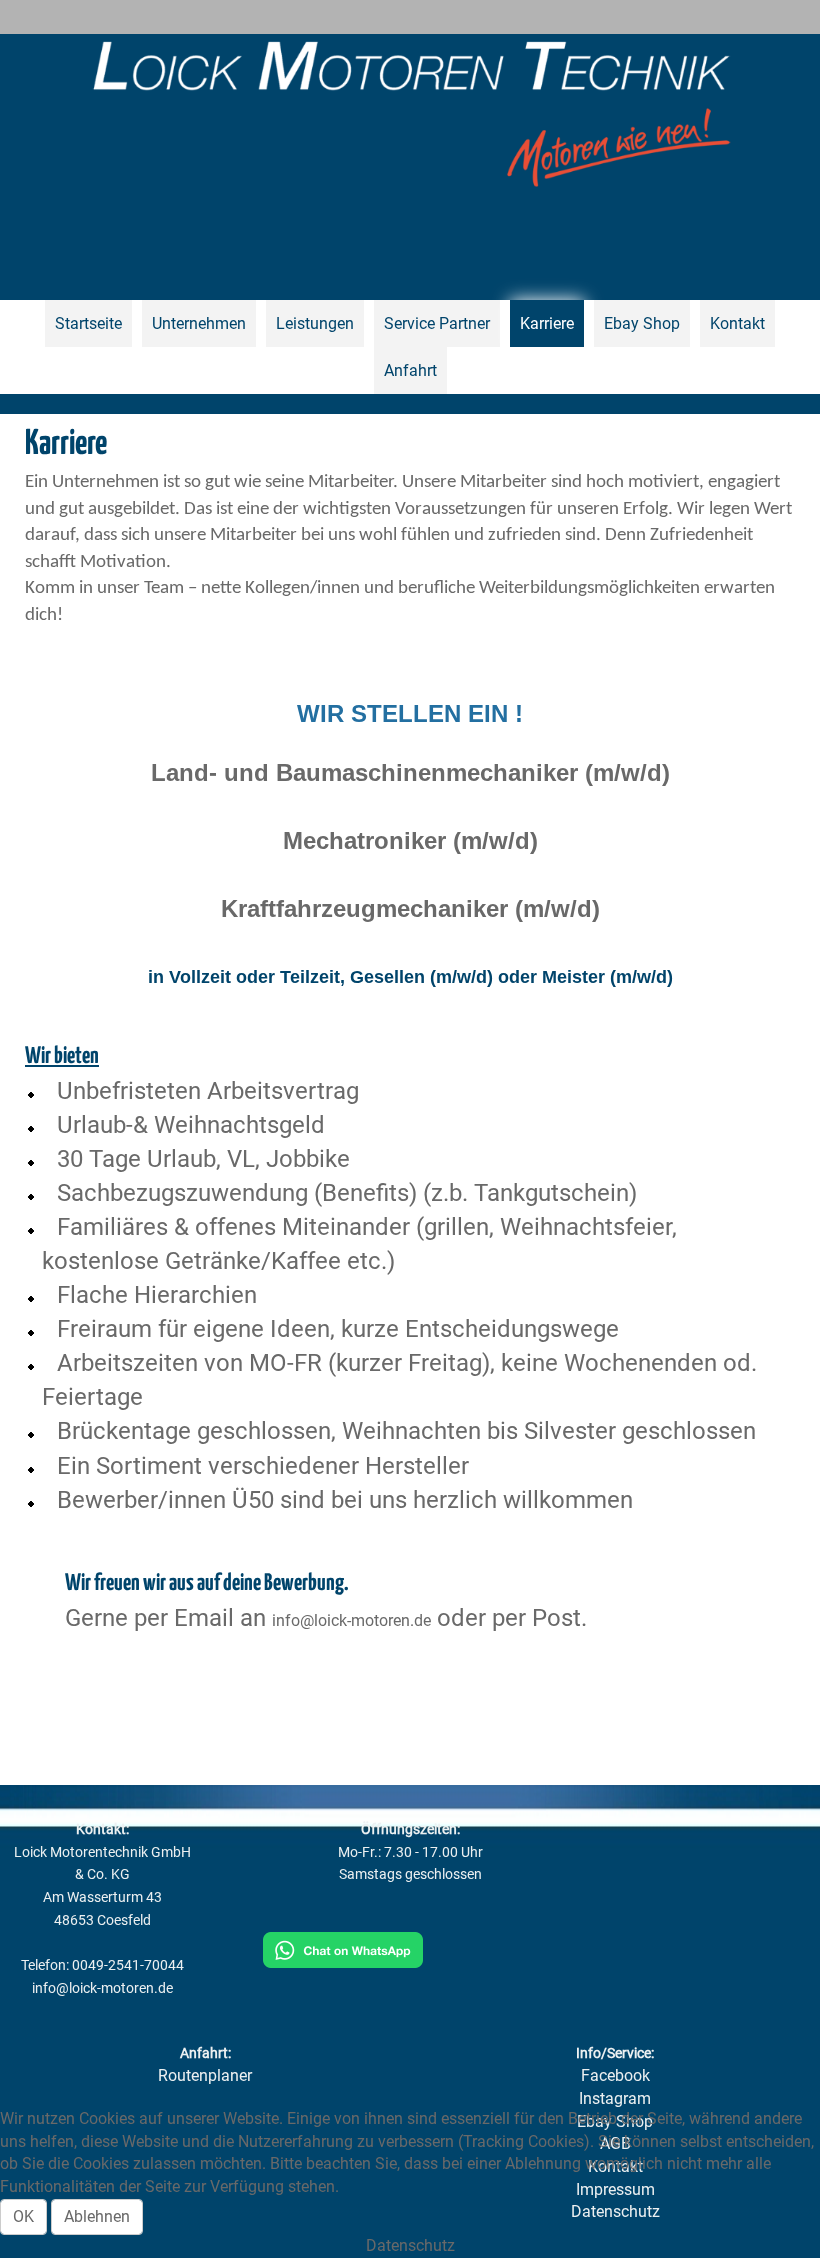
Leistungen (315, 323)
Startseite (88, 323)
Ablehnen (97, 2216)
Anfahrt (410, 370)
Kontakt (737, 323)
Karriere (547, 323)
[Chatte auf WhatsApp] (343, 1948)
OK (23, 2216)
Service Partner (437, 323)
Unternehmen (199, 323)
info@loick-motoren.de (351, 1620)
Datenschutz (410, 2245)
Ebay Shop (642, 323)
